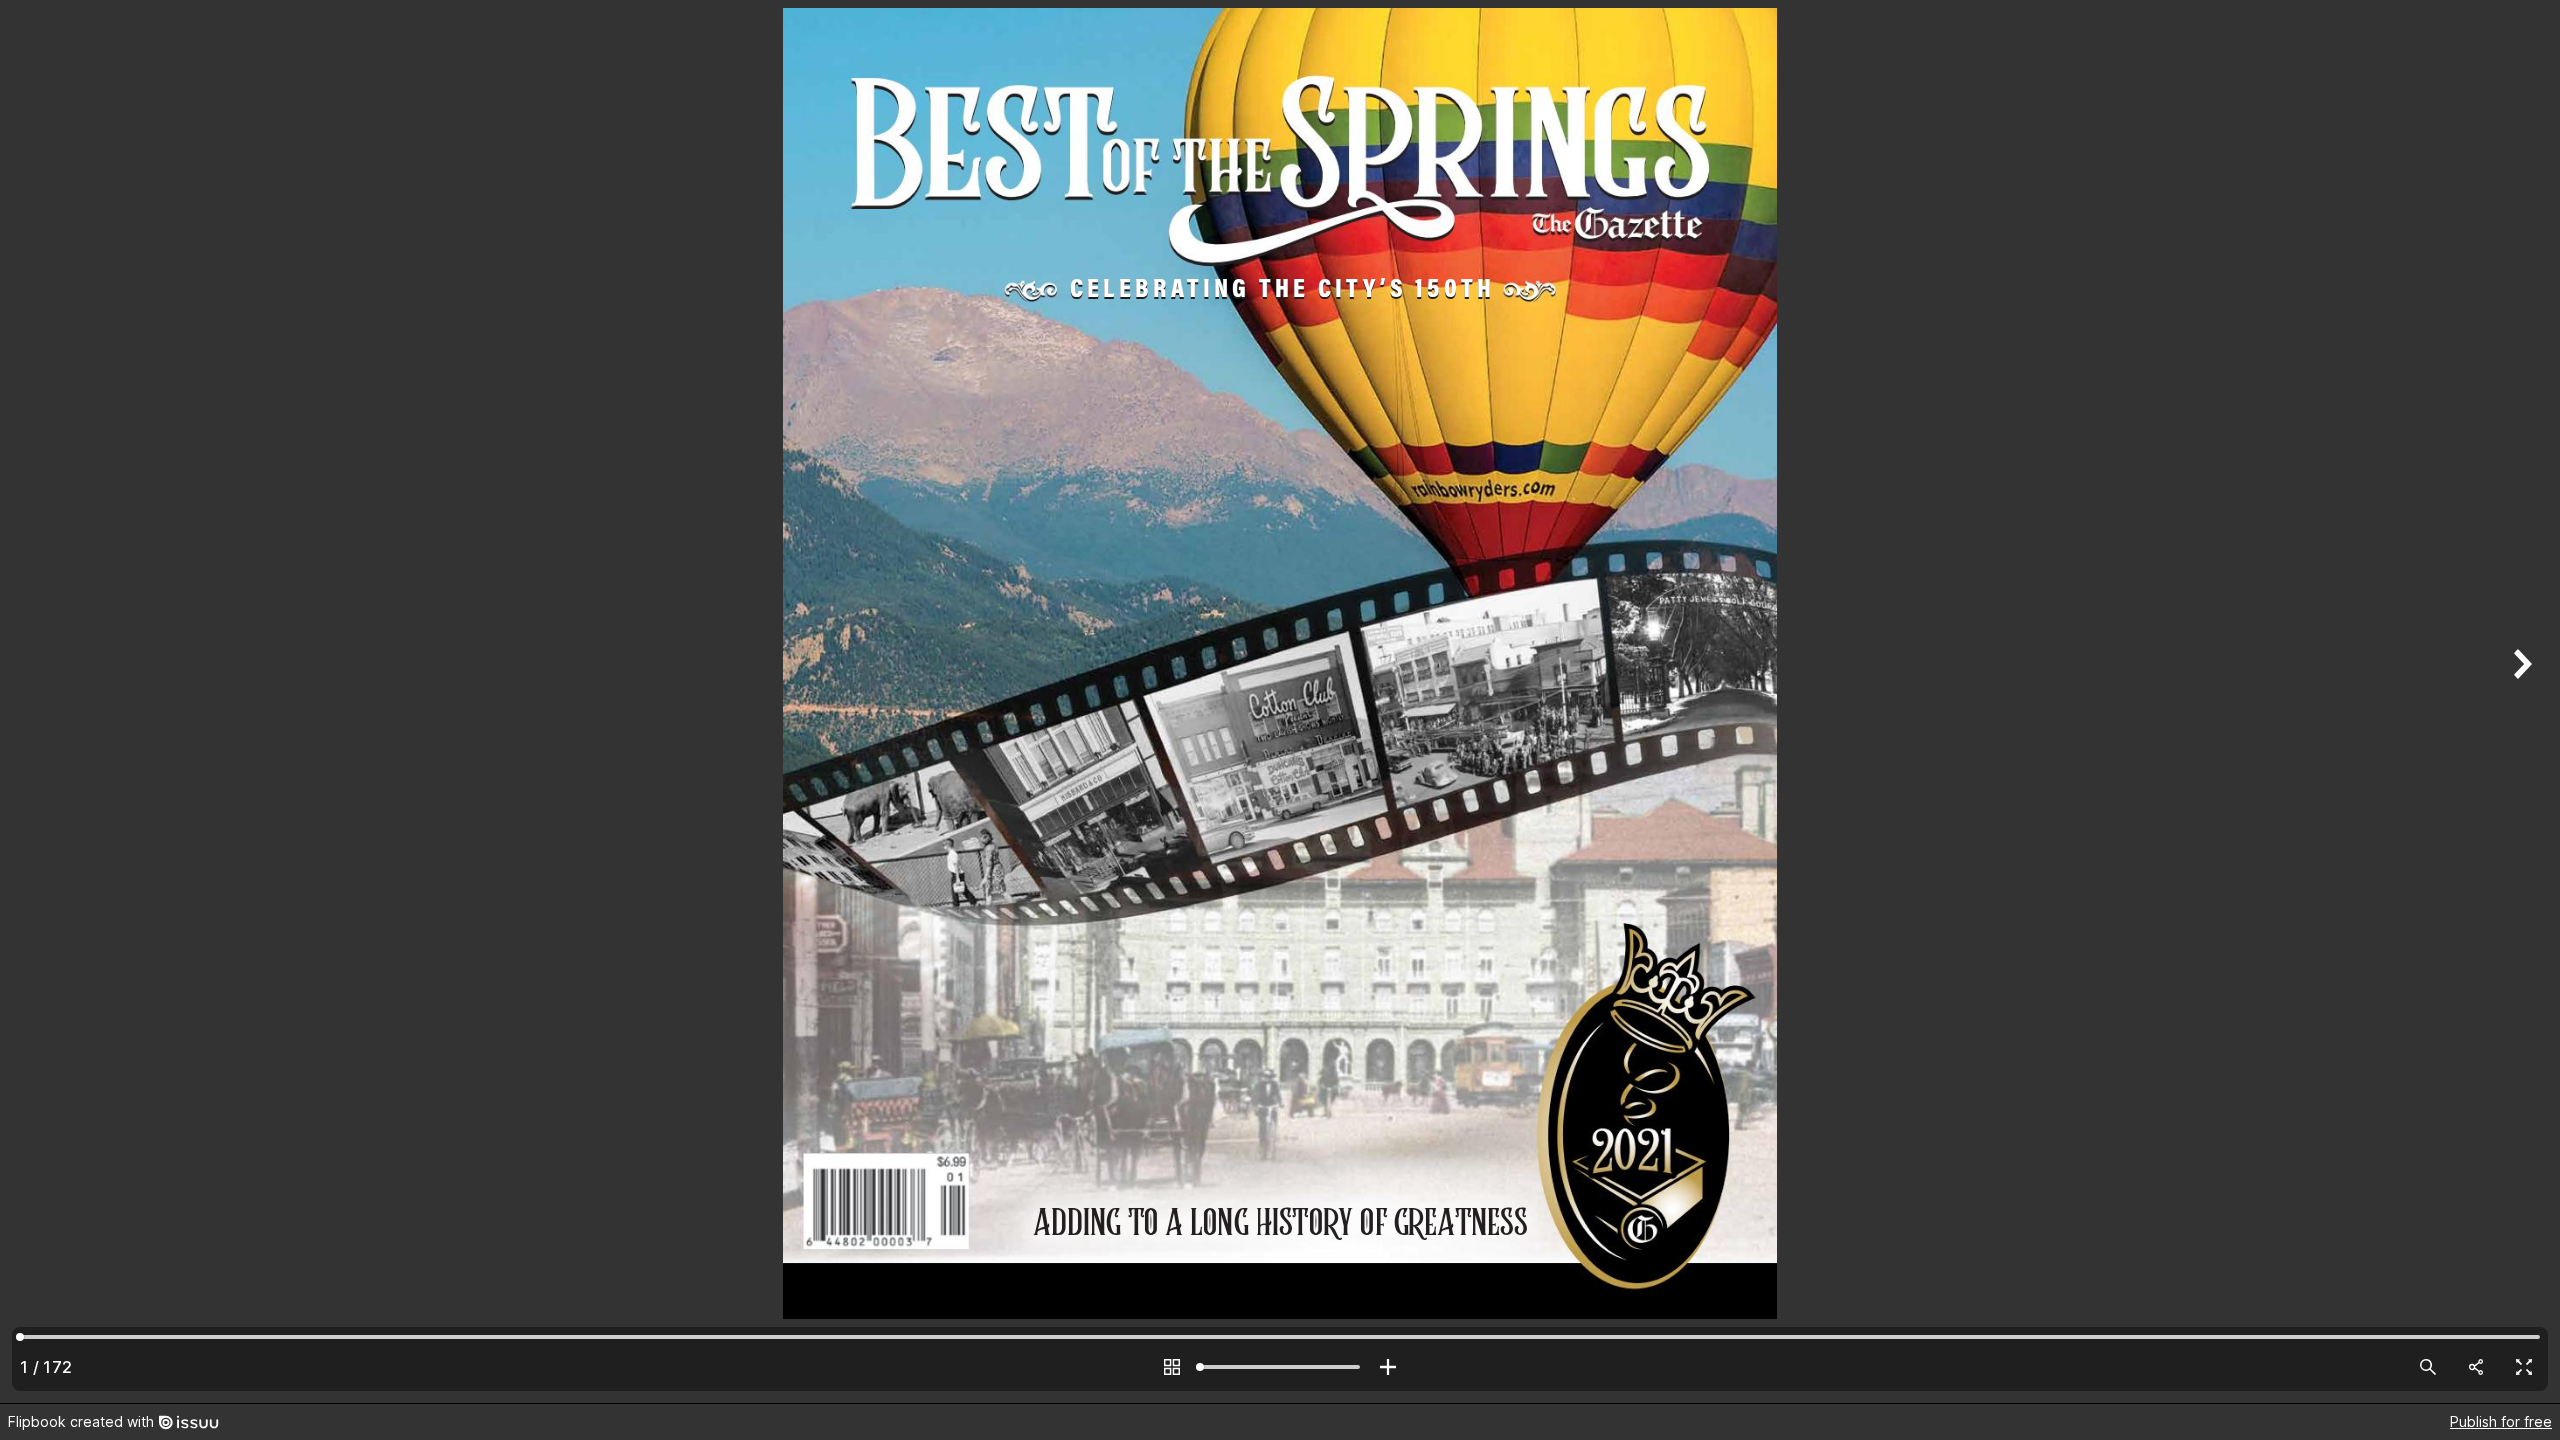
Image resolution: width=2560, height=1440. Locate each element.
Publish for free (2501, 1421)
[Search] (2428, 1367)
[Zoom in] (1388, 1367)
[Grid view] (1172, 1367)
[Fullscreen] (2524, 1367)
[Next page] (2520, 701)
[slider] (1280, 1367)
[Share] (2476, 1367)
